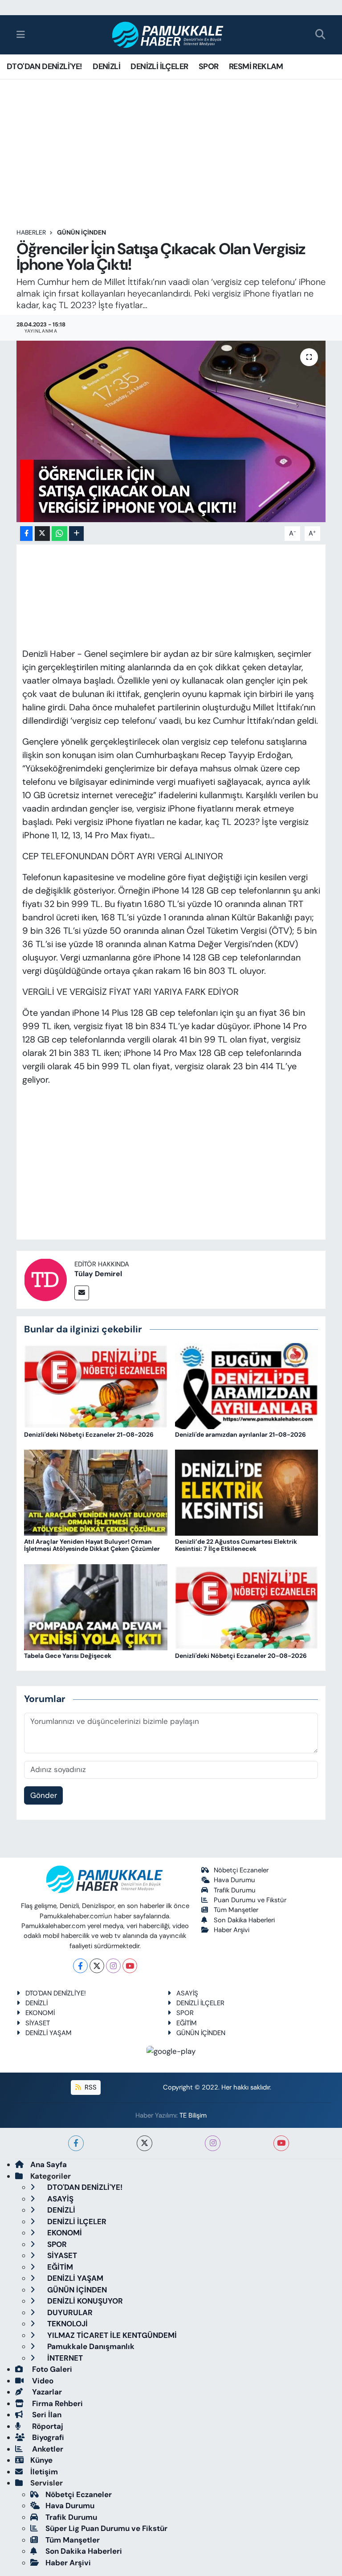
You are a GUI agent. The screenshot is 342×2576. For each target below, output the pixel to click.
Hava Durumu (234, 1880)
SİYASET (38, 2023)
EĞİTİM (187, 2023)
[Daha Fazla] (76, 534)
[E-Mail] (82, 1293)
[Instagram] (113, 1966)
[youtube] (281, 2143)
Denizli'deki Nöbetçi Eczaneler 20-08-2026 (241, 1656)
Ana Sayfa (49, 2164)
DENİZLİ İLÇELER (159, 66)
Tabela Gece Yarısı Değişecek (68, 1656)
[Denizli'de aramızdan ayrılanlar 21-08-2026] (247, 1385)
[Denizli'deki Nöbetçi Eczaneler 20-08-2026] (247, 1607)
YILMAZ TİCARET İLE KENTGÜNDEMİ (111, 2335)
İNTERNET (64, 2358)
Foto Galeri (51, 2369)
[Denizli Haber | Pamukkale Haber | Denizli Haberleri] (168, 35)
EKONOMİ (40, 2013)
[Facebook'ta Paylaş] (26, 534)
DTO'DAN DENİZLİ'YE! (45, 66)
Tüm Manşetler (236, 1910)
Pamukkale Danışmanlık (90, 2346)
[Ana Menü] (21, 34)
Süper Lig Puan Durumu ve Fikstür (106, 2528)
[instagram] (213, 2143)
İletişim (44, 2472)
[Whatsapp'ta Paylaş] (59, 534)
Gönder (44, 1795)
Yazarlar (46, 2392)
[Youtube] (130, 1966)
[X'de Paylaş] (42, 534)
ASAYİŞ (187, 1993)
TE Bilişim (193, 2115)
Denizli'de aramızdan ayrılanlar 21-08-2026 (240, 1434)
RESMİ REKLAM (256, 66)
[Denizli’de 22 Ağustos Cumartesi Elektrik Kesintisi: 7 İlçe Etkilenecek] (247, 1492)
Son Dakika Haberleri (244, 1920)
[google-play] (171, 2051)
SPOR (209, 66)
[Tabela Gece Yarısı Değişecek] (96, 1607)
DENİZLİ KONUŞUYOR (84, 2301)
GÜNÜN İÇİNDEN (81, 232)
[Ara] (320, 35)
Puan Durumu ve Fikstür (250, 1900)
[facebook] (76, 2143)
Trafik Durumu (235, 1890)
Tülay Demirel (98, 1274)
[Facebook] (80, 1966)
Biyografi (47, 2437)
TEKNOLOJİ (67, 2324)
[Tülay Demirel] (45, 1279)
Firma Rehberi (57, 2403)
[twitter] (145, 2143)
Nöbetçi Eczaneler (241, 1870)
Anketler (47, 2449)
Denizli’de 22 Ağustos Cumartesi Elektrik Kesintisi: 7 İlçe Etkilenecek (236, 1545)
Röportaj (47, 2426)
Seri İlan (46, 2415)
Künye (41, 2460)
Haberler (31, 232)
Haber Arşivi (232, 1930)
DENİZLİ (106, 66)
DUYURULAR (69, 2312)
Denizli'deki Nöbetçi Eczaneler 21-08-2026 (89, 1434)
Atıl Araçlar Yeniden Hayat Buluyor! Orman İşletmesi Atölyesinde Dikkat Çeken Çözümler (92, 1545)
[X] (97, 1966)
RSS (90, 2087)
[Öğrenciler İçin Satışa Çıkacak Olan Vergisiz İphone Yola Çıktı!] (171, 431)
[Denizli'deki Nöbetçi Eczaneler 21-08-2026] (96, 1385)
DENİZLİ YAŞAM (49, 2033)
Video (42, 2381)
